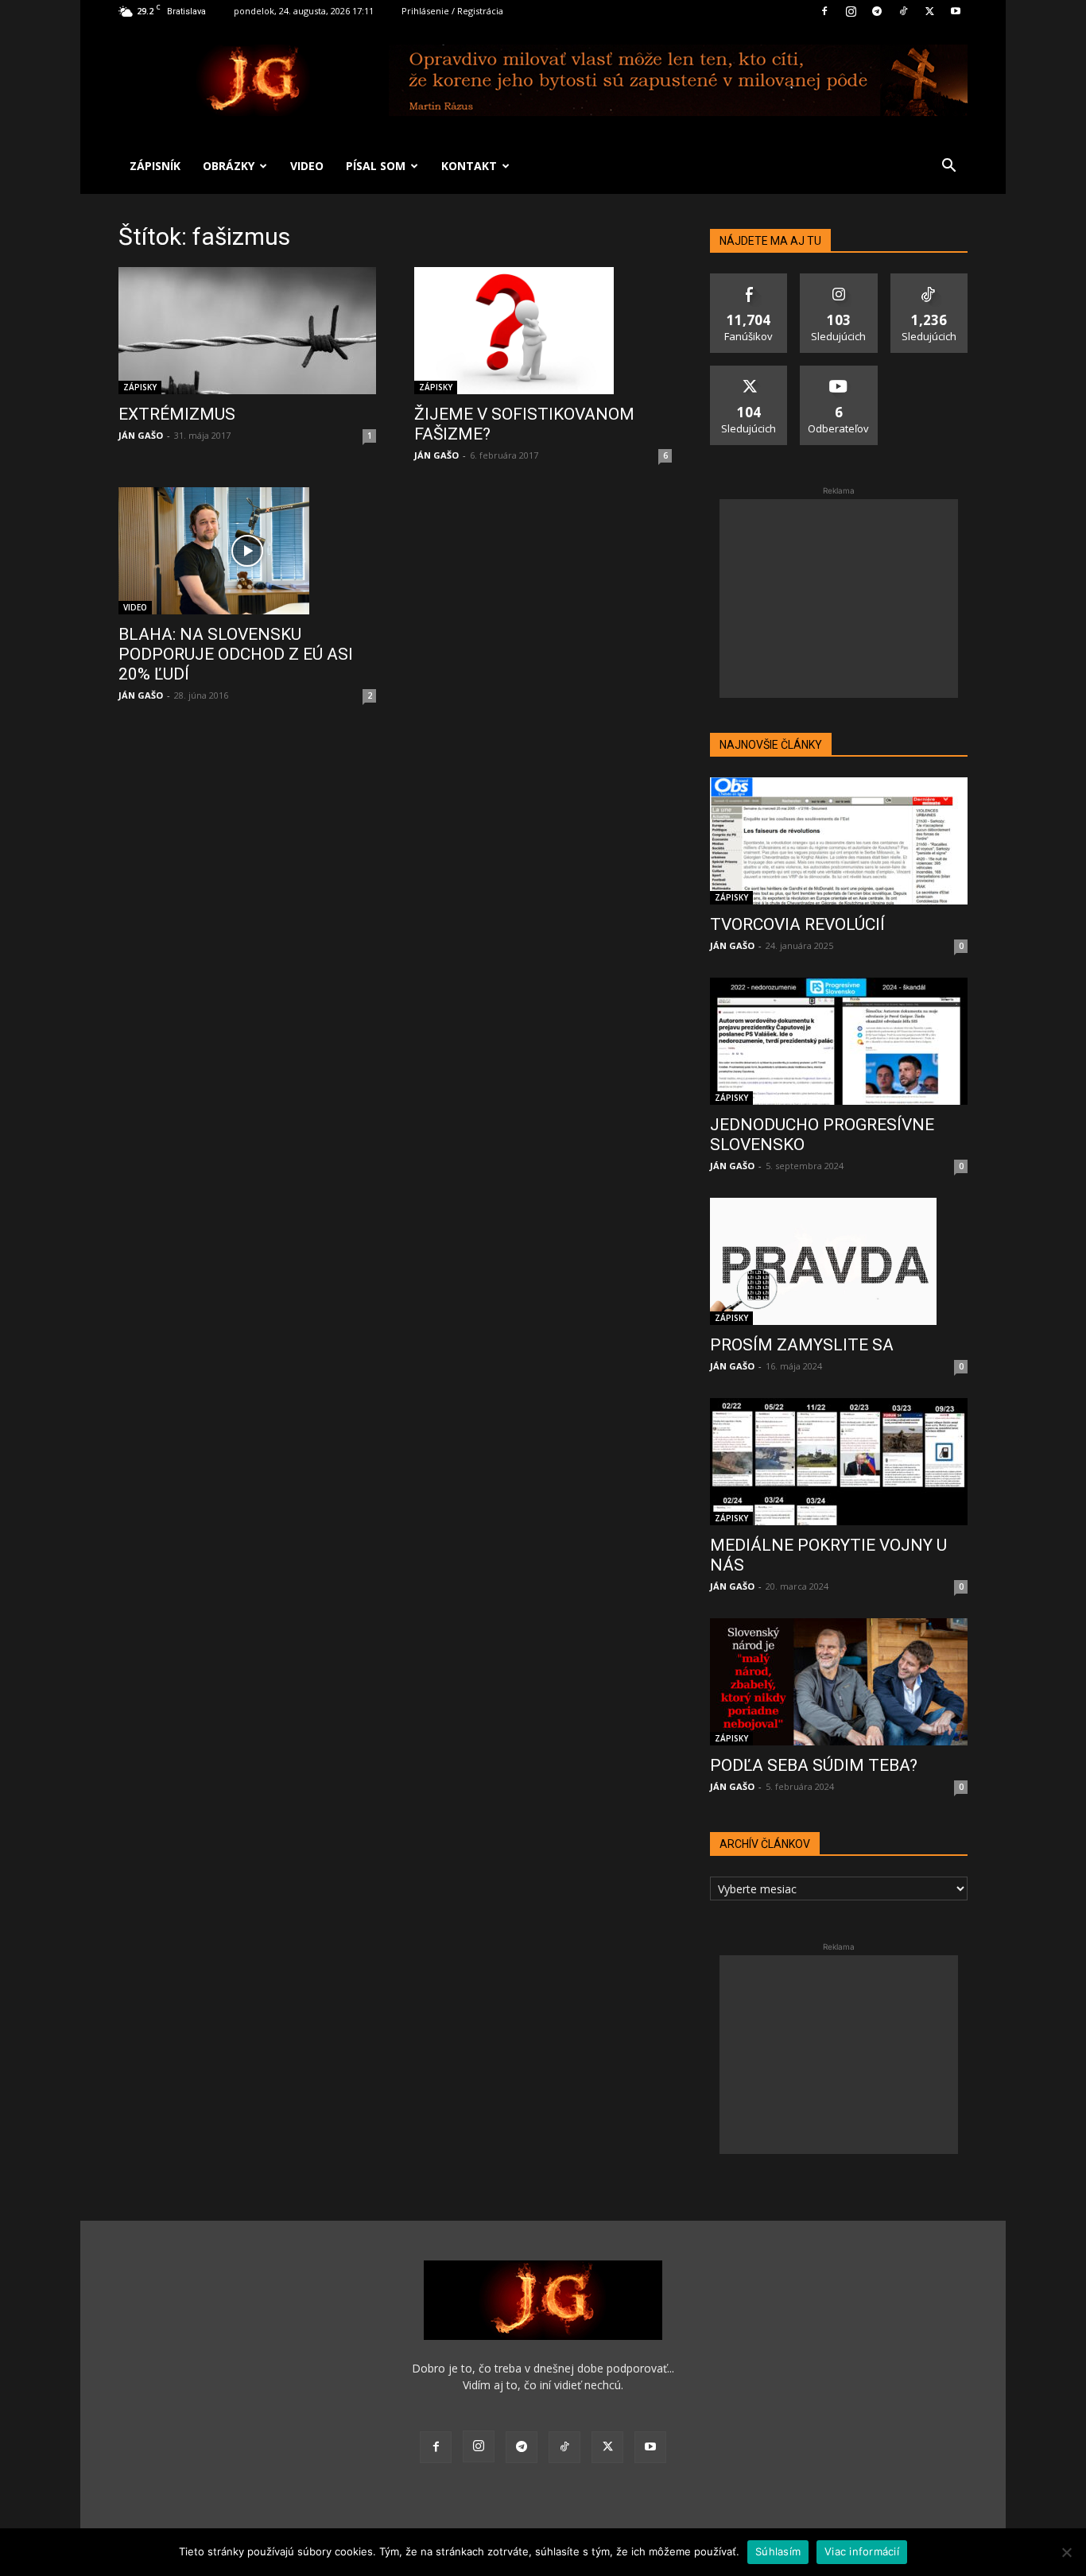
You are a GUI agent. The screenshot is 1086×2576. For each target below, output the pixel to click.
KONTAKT (469, 166)
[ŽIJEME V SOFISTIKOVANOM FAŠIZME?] (543, 331)
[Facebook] (824, 11)
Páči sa (749, 279)
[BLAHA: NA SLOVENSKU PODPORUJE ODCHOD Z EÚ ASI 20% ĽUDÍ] (247, 551)
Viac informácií (862, 2551)
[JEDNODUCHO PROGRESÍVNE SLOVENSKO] (839, 1041)
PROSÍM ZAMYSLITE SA (802, 1345)
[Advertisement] (839, 598)
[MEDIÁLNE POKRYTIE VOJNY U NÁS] (839, 1462)
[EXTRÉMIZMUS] (247, 331)
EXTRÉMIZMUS (177, 414)
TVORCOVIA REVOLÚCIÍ (797, 924)
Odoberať (839, 372)
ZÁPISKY (140, 387)
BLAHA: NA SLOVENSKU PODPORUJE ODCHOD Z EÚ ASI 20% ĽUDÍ (236, 654)
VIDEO (307, 166)
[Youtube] (956, 11)
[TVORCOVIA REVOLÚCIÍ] (839, 841)
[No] (1066, 2552)
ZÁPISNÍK (155, 166)
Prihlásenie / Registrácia (452, 11)
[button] (948, 167)
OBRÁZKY (229, 166)
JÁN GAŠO (141, 435)
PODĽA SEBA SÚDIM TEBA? (814, 1765)
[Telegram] (877, 11)
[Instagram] (851, 11)
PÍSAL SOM (376, 166)
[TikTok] (903, 11)
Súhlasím (778, 2551)
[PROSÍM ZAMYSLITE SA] (839, 1261)
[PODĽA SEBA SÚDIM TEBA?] (839, 1682)
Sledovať (839, 279)
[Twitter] (929, 11)
